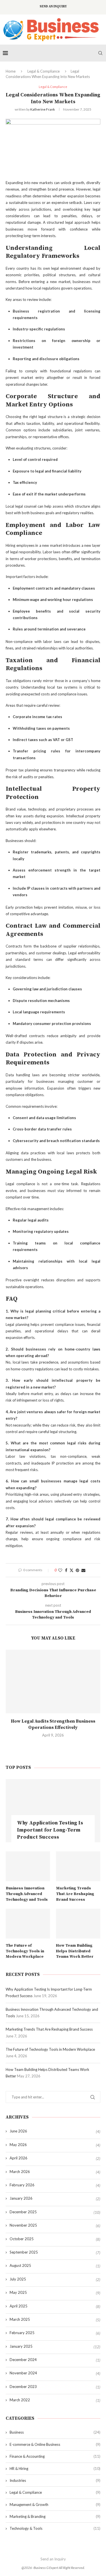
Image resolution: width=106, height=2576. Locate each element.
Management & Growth (55, 2505)
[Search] (100, 53)
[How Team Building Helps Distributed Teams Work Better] (78, 1924)
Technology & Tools (55, 2528)
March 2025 (20, 2319)
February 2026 (22, 2185)
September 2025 (24, 2252)
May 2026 (18, 2145)
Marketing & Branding (55, 2516)
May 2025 (18, 2292)
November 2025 (23, 2225)
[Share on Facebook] (66, 1570)
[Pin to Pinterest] (77, 1570)
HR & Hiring (55, 2469)
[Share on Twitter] (72, 1570)
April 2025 (19, 2306)
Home (11, 71)
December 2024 (23, 2360)
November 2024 (23, 2373)
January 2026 (21, 2198)
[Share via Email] (83, 1570)
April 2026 (19, 2158)
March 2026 (20, 2172)
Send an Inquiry (53, 7)
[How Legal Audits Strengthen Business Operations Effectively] (53, 1681)
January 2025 (21, 2346)
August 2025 (20, 2265)
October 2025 (22, 2239)
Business (55, 2432)
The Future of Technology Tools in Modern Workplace (25, 1951)
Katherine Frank (43, 109)
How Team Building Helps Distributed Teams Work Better (75, 1951)
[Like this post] (60, 1570)
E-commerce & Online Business (55, 2444)
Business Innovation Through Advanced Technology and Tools (27, 1894)
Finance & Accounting (55, 2456)
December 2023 (23, 2387)
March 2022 (20, 2400)
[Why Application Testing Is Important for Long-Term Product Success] (53, 1811)
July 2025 (18, 2279)
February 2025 (22, 2333)
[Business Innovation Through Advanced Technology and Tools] (28, 1866)
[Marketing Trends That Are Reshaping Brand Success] (78, 1866)
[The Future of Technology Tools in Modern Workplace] (28, 1924)
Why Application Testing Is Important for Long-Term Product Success (50, 1830)
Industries (55, 2480)
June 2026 (18, 2131)
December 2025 (23, 2212)
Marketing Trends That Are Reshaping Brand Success (75, 1894)
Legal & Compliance (44, 71)
